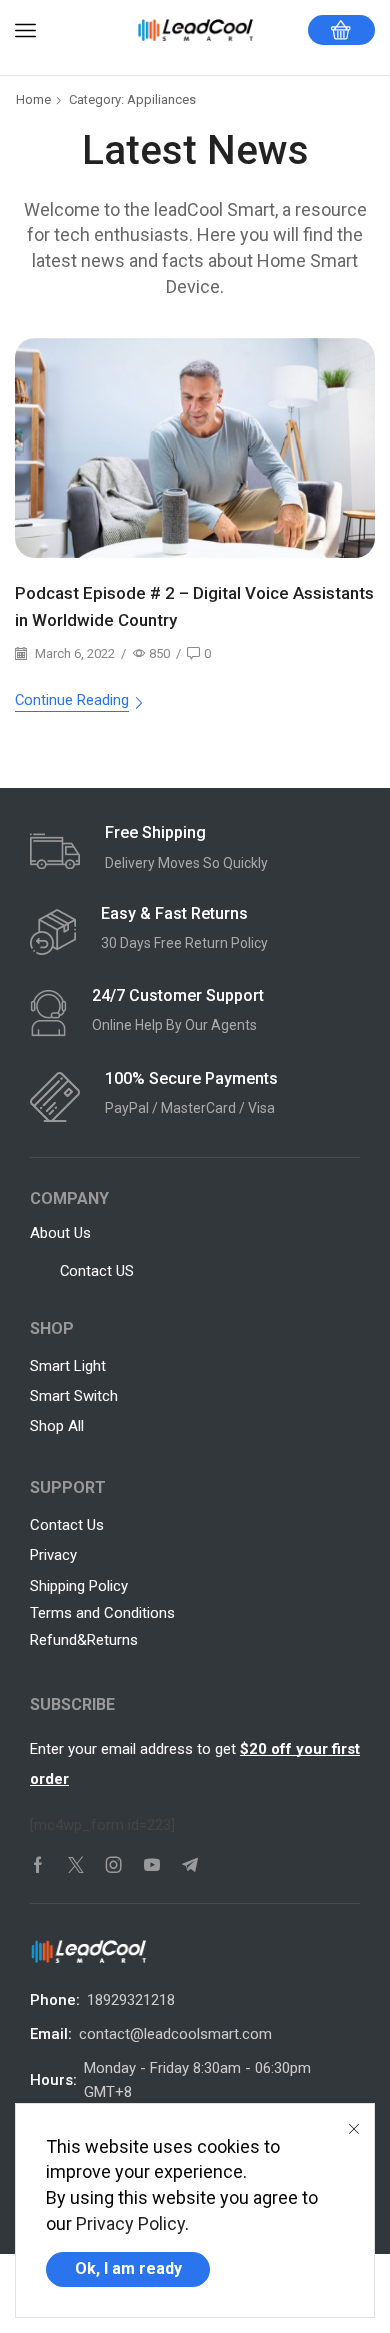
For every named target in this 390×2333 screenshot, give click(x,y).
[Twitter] (76, 1865)
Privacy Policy (130, 2223)
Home (33, 99)
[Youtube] (152, 1865)
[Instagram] (114, 1865)
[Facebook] (38, 1865)
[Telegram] (190, 1865)
